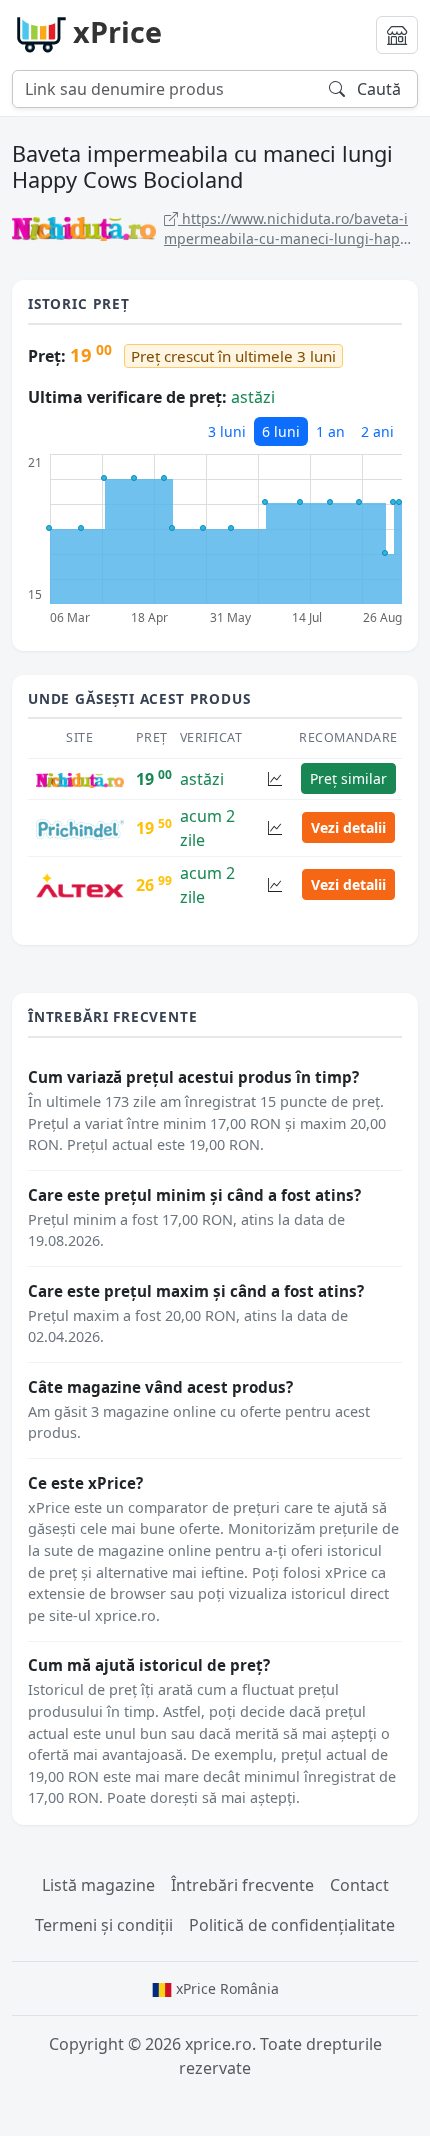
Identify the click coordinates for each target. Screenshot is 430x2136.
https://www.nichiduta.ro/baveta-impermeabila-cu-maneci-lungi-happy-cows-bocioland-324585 (290, 228)
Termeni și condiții (104, 1925)
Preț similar (348, 778)
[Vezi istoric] (275, 778)
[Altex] (80, 884)
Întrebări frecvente (242, 1885)
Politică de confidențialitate (292, 1925)
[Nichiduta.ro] (80, 779)
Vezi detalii (348, 827)
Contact (359, 1885)
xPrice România (225, 1988)
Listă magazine (98, 1885)
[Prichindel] (80, 828)
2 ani (377, 431)
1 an (330, 431)
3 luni (227, 431)
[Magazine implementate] (397, 35)
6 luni (281, 431)
